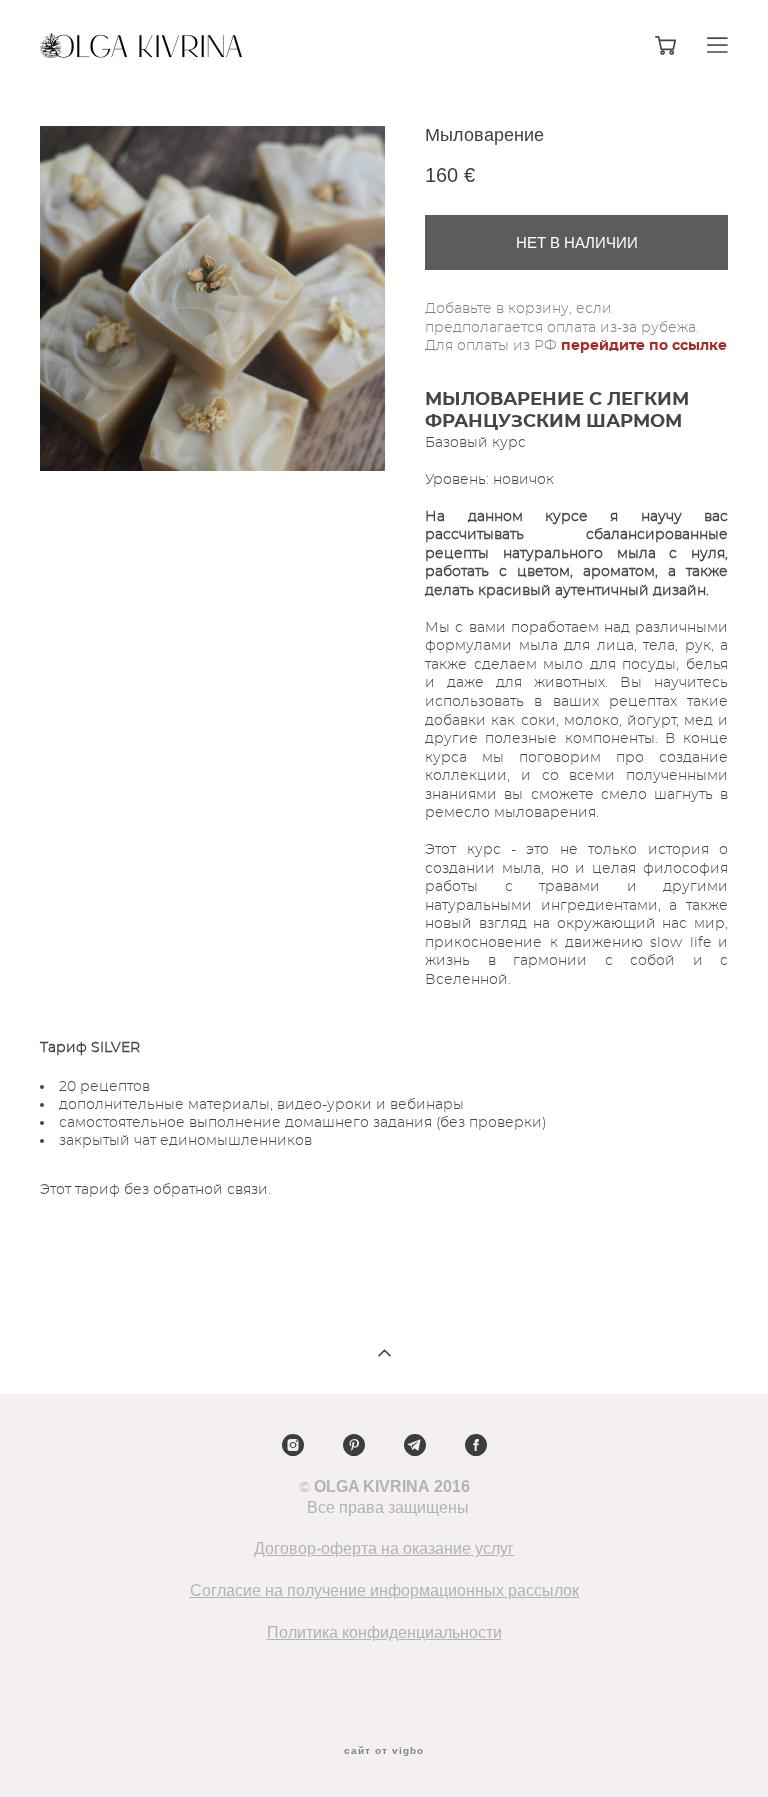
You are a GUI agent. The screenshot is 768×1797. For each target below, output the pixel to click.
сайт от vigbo (384, 1751)
